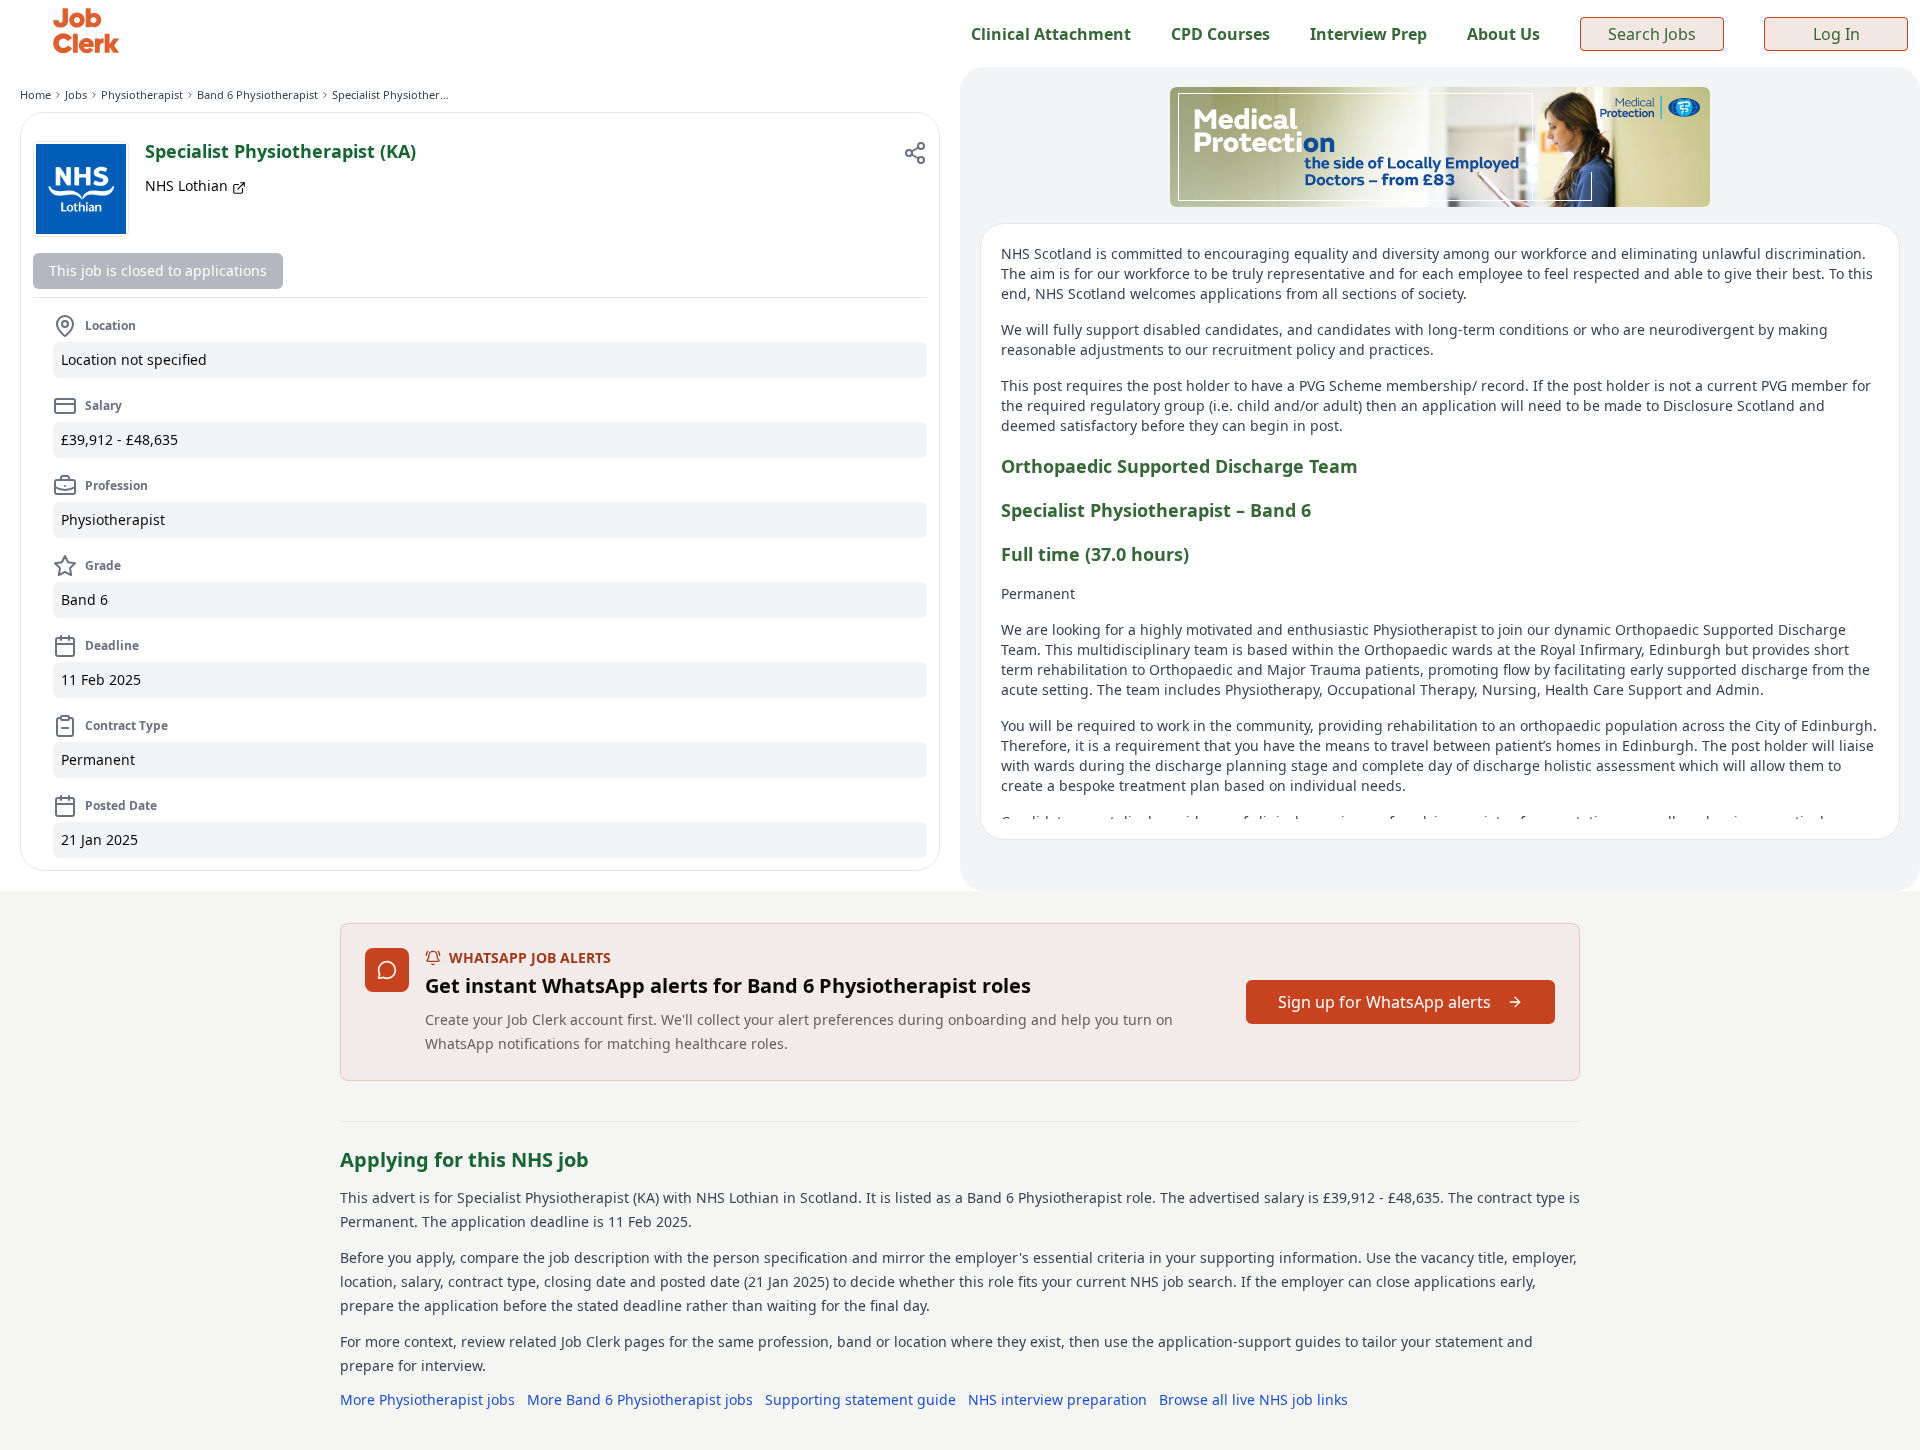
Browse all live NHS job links (1253, 1399)
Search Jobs (1652, 34)
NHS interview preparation (1057, 1399)
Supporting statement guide (860, 1399)
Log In (1836, 34)
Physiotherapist (142, 94)
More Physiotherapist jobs (427, 1399)
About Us (1503, 34)
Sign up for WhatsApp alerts (1384, 1002)
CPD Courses (1220, 34)
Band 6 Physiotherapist (257, 94)
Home (35, 94)
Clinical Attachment (1051, 34)
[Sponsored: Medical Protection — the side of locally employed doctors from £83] (1440, 147)
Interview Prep (1368, 34)
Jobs (76, 94)
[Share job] (915, 153)
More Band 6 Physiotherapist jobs (640, 1399)
